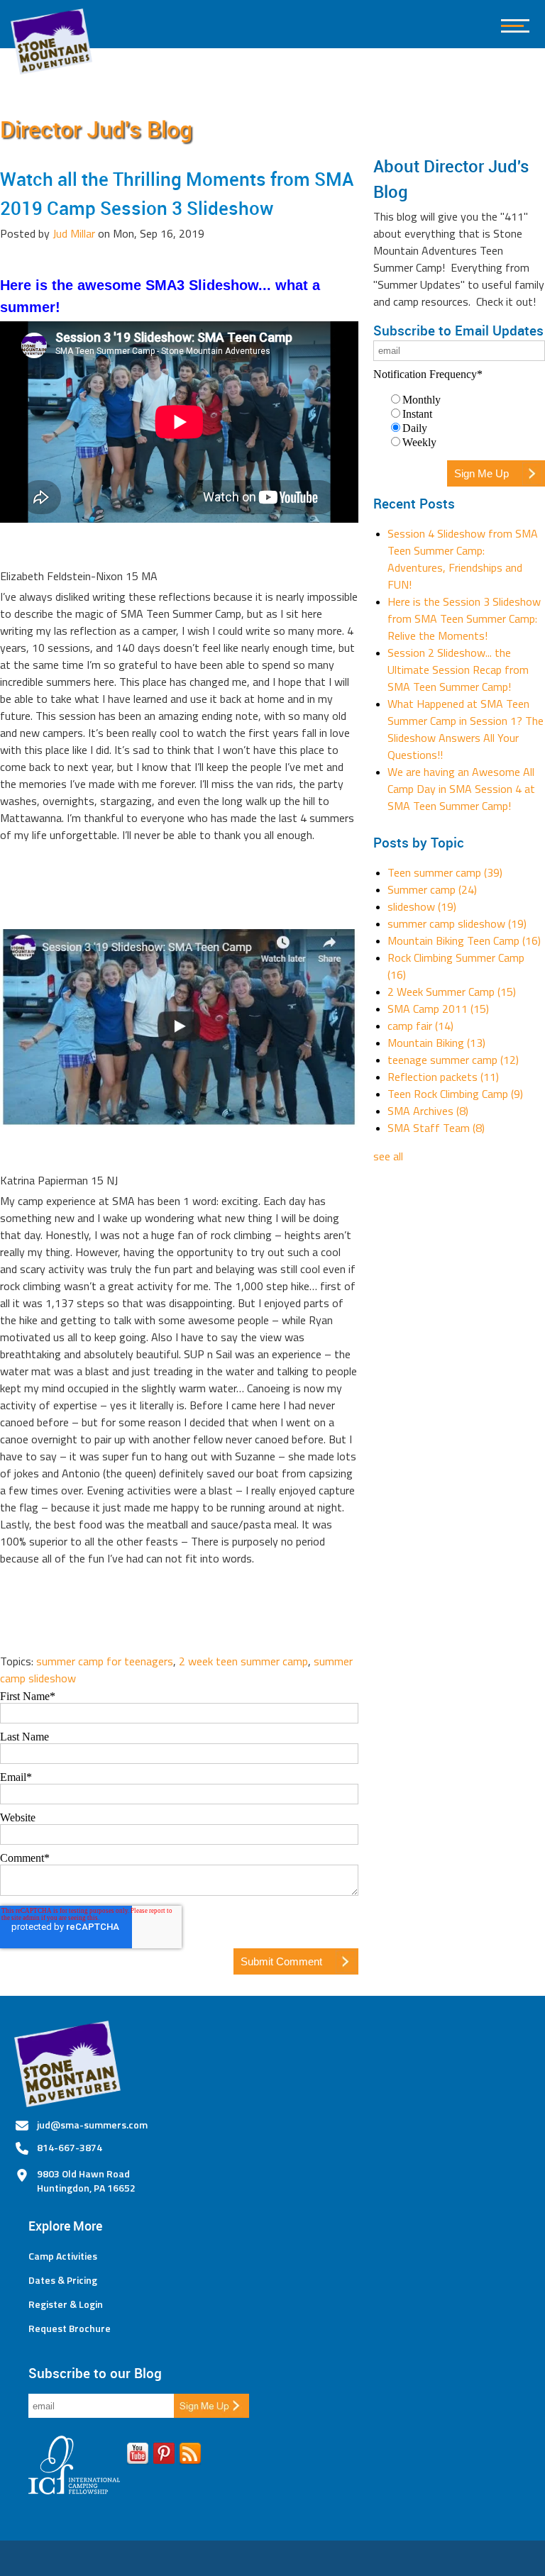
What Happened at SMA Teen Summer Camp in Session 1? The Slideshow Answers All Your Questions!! (466, 729)
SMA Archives (428, 1111)
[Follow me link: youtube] (138, 2456)
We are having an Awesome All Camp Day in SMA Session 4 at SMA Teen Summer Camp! (461, 789)
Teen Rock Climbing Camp (455, 1094)
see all (388, 1156)
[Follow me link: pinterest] (164, 2456)
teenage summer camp (453, 1060)
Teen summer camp (445, 872)
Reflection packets (443, 1077)
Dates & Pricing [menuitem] (63, 2280)
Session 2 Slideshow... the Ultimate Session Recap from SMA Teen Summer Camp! (458, 670)
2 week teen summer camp (243, 1661)
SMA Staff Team (436, 1128)
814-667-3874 (70, 2147)
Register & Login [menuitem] (66, 2304)
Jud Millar (74, 233)
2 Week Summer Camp (452, 992)
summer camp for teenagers (105, 1661)
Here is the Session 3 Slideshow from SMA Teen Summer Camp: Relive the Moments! (464, 618)
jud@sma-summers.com (92, 2125)
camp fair (420, 1026)
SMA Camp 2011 (438, 1009)
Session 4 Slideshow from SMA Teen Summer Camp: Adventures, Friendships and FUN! (463, 559)
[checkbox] (459, 421)
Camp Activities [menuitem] (63, 2256)
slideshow (422, 906)
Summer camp (432, 889)
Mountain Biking (436, 1043)
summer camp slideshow (457, 923)
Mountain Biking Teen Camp (464, 940)
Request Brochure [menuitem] (70, 2328)
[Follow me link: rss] (190, 2456)
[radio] (466, 399)
